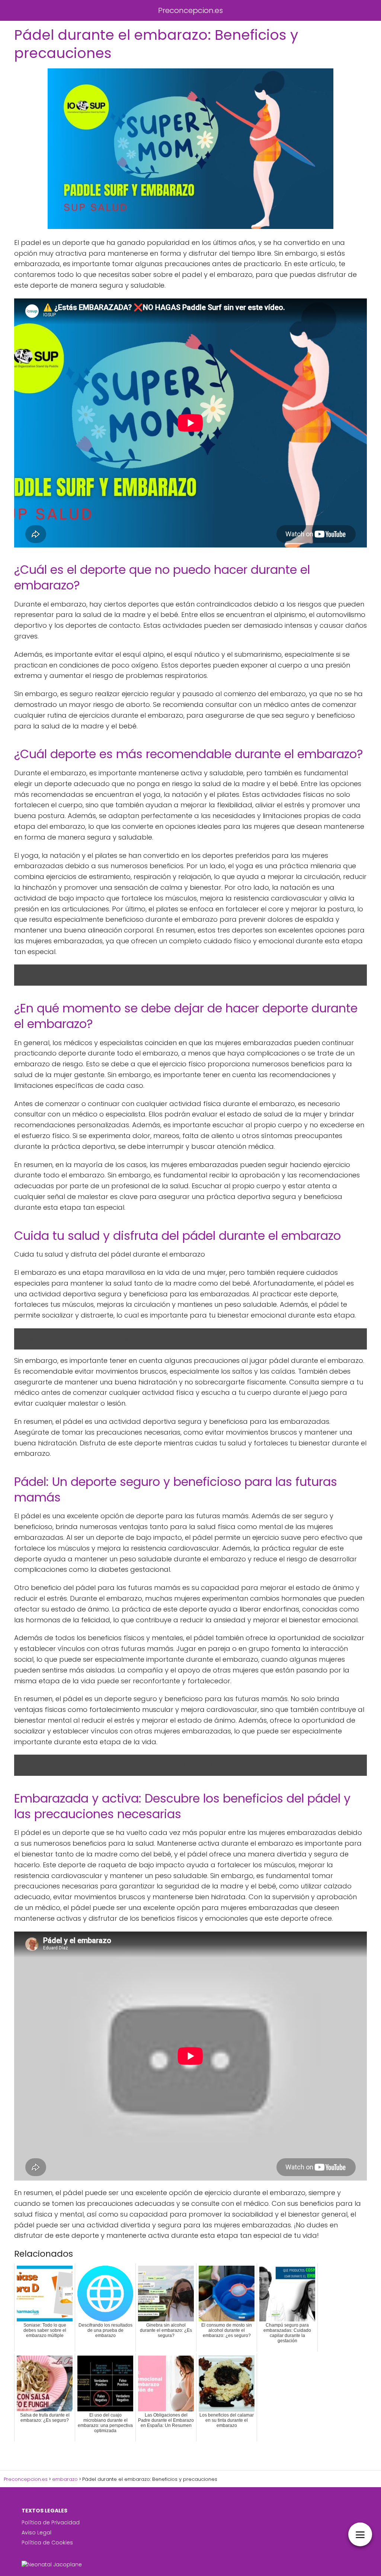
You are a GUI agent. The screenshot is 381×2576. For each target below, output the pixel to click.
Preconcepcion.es (190, 10)
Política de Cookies (47, 2543)
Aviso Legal (36, 2533)
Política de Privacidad (51, 2522)
